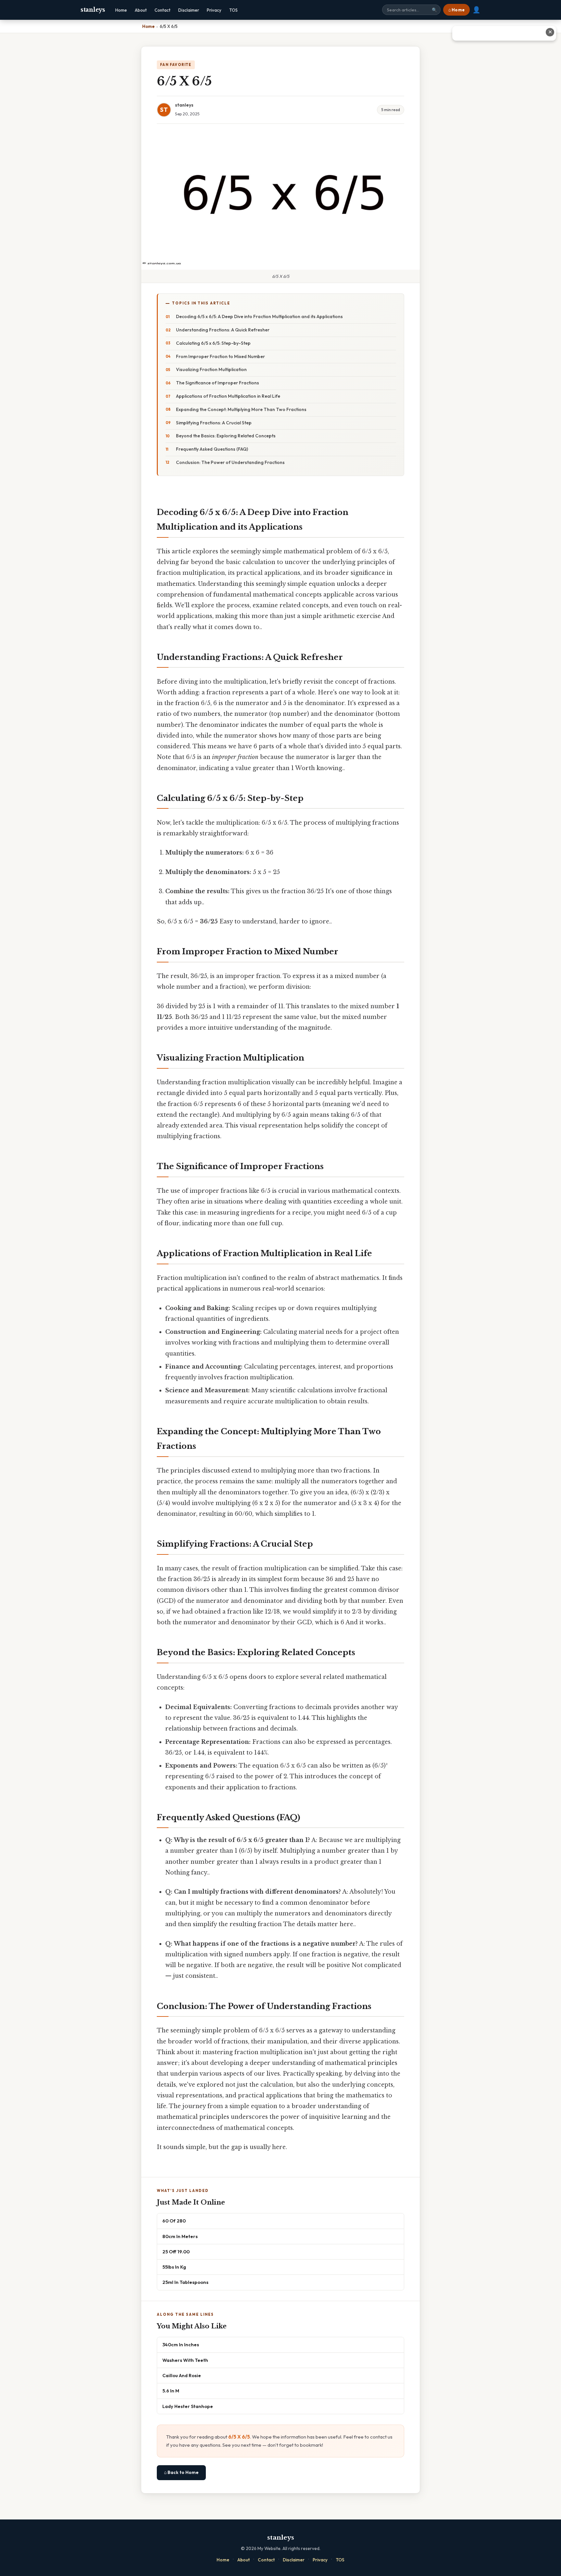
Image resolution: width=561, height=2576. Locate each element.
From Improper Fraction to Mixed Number (220, 356)
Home (121, 10)
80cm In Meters (180, 2236)
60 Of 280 (174, 2221)
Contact (162, 10)
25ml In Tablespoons (185, 2282)
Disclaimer (189, 10)
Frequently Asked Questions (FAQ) (212, 449)
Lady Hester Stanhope (188, 2406)
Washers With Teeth (185, 2360)
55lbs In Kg (174, 2267)
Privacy (214, 10)
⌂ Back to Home (181, 2472)
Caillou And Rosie (182, 2375)
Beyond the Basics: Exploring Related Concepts (226, 436)
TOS (233, 10)
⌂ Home (456, 10)
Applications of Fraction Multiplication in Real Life (228, 396)
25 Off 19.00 (176, 2252)
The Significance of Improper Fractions (218, 383)
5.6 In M (171, 2391)
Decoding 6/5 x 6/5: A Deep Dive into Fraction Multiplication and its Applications (259, 316)
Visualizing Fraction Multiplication (211, 369)
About (141, 10)
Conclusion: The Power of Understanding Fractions (230, 462)
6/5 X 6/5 (239, 2437)
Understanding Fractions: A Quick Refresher (223, 330)
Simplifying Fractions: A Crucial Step (214, 423)
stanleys (93, 10)
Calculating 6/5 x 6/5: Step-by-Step (213, 343)
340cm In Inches (181, 2344)
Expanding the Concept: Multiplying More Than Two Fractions (241, 409)
